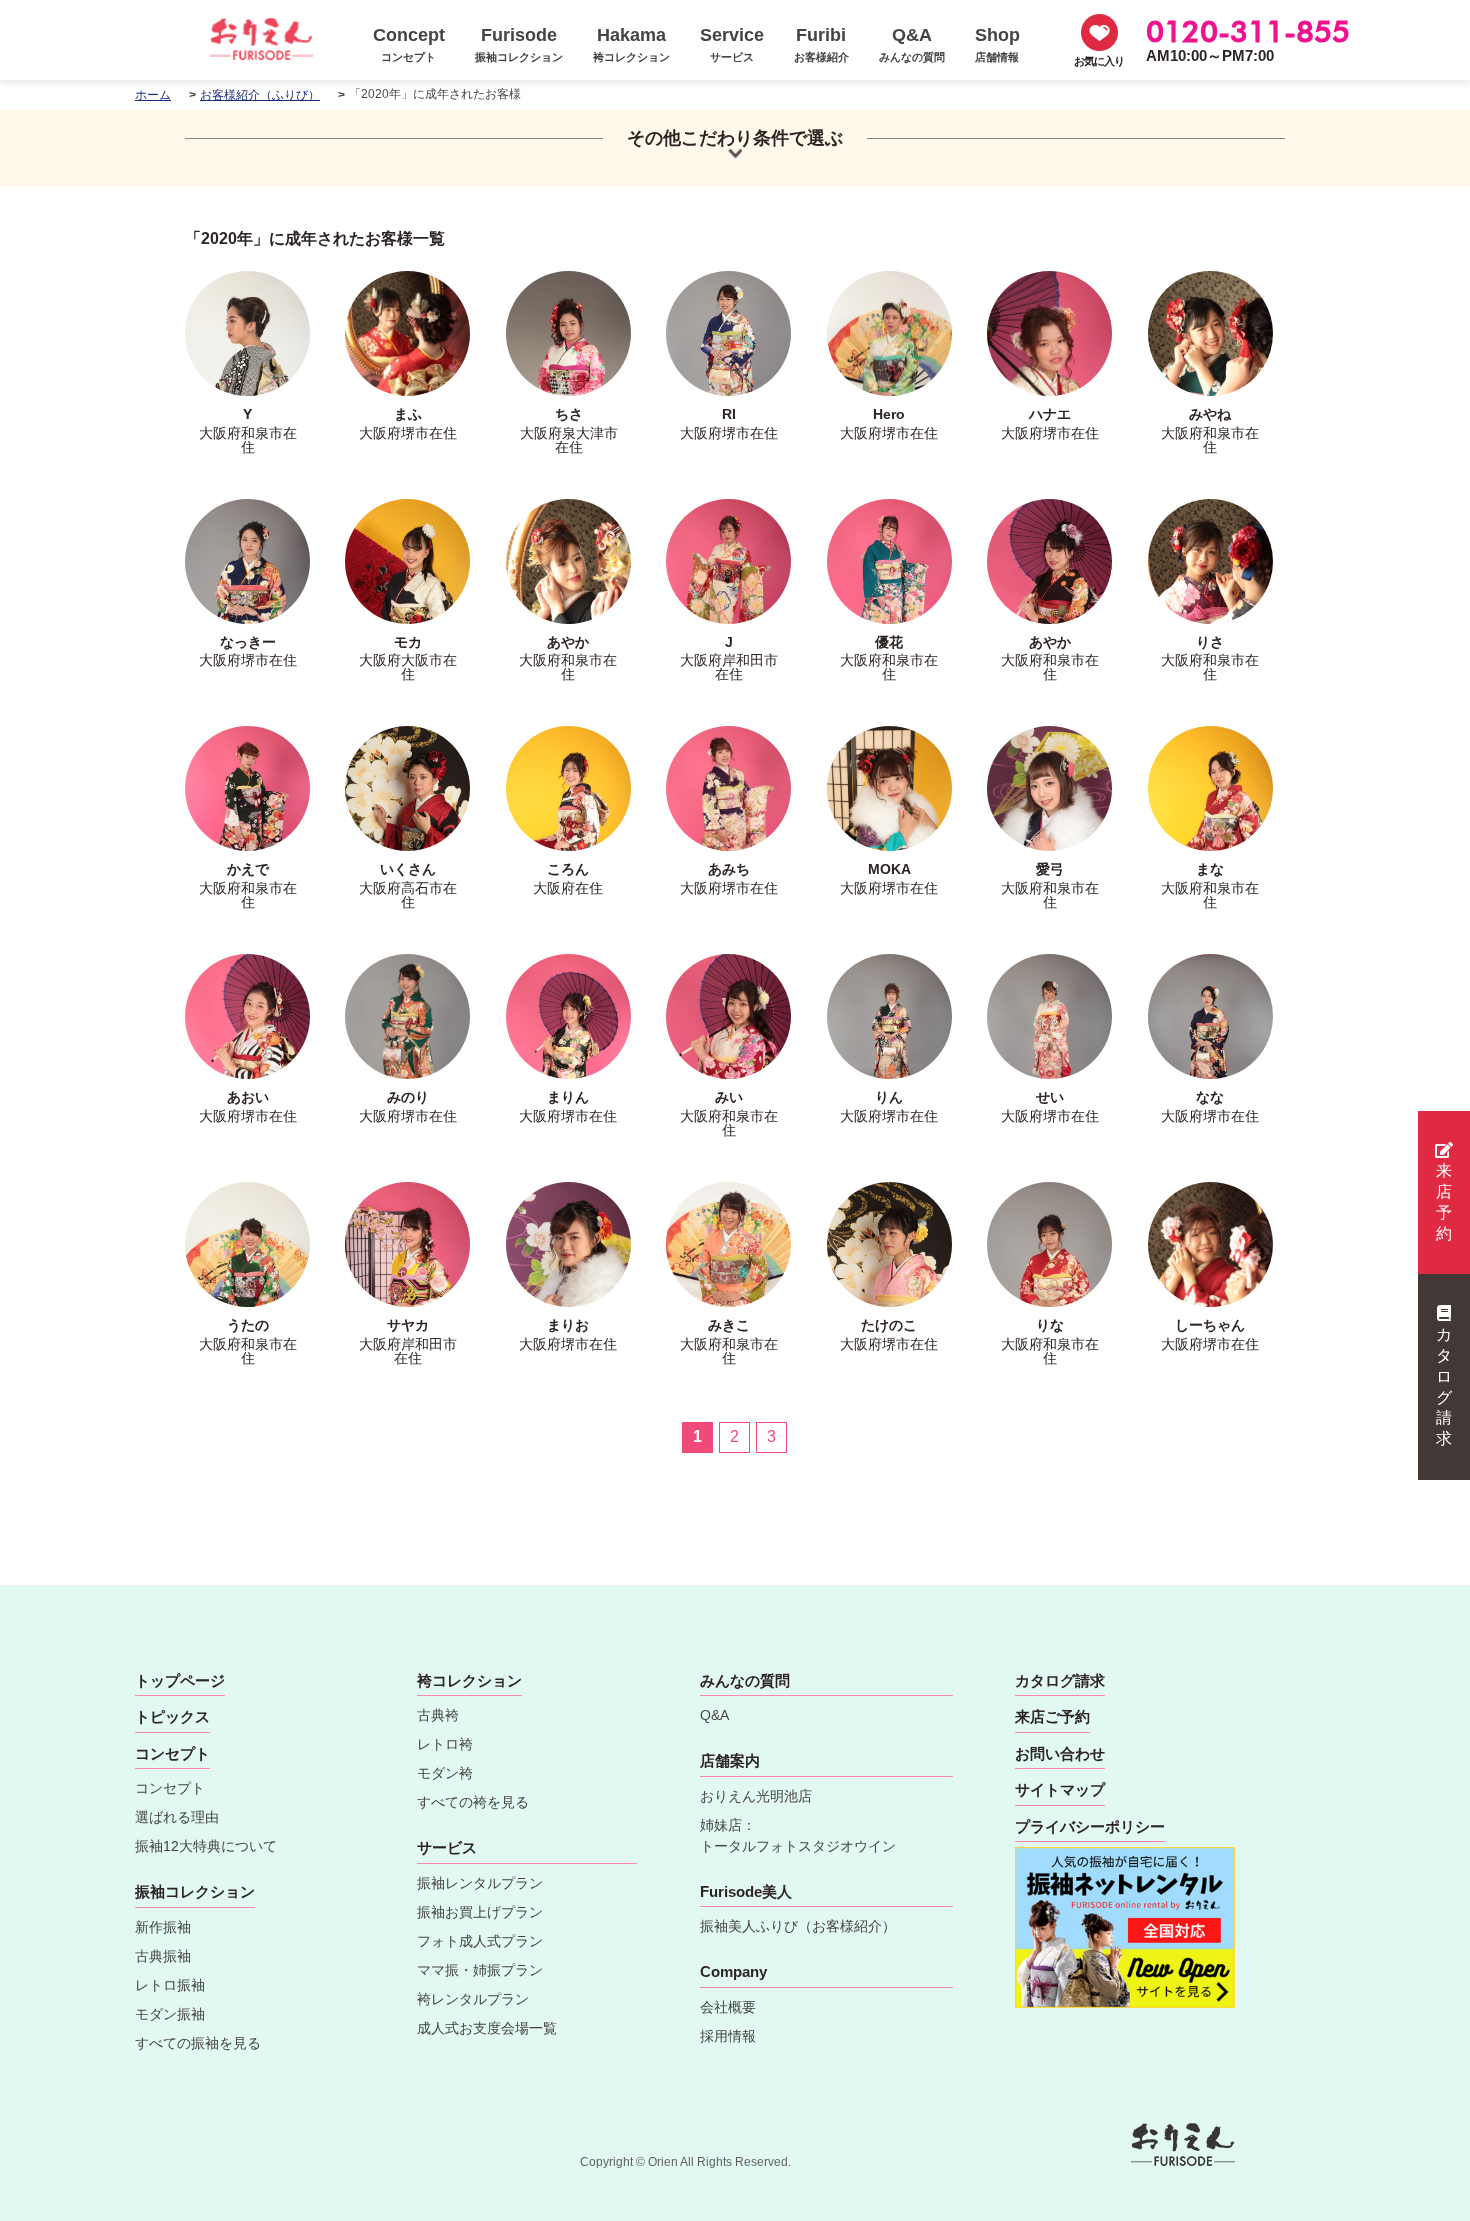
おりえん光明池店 (756, 1796)
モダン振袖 (170, 2014)
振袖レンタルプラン (480, 1883)
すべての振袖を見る (198, 2043)
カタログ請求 (1444, 1386)
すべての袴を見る (473, 1802)
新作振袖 (163, 1927)
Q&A (714, 1715)
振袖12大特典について (206, 1846)
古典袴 (438, 1715)
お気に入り (1099, 61)
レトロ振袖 (170, 1985)
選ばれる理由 (177, 1817)
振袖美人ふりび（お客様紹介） (798, 1926)
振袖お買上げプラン (480, 1912)
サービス (447, 1847)
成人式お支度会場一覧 (487, 2028)
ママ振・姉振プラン (480, 1970)
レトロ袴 (445, 1744)
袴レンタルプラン (473, 1999)
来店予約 (1444, 1201)
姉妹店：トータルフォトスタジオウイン (798, 1835)
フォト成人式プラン (480, 1941)
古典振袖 (163, 1956)
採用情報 (728, 2036)
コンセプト (170, 1788)
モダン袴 (445, 1773)
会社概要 (728, 2007)
